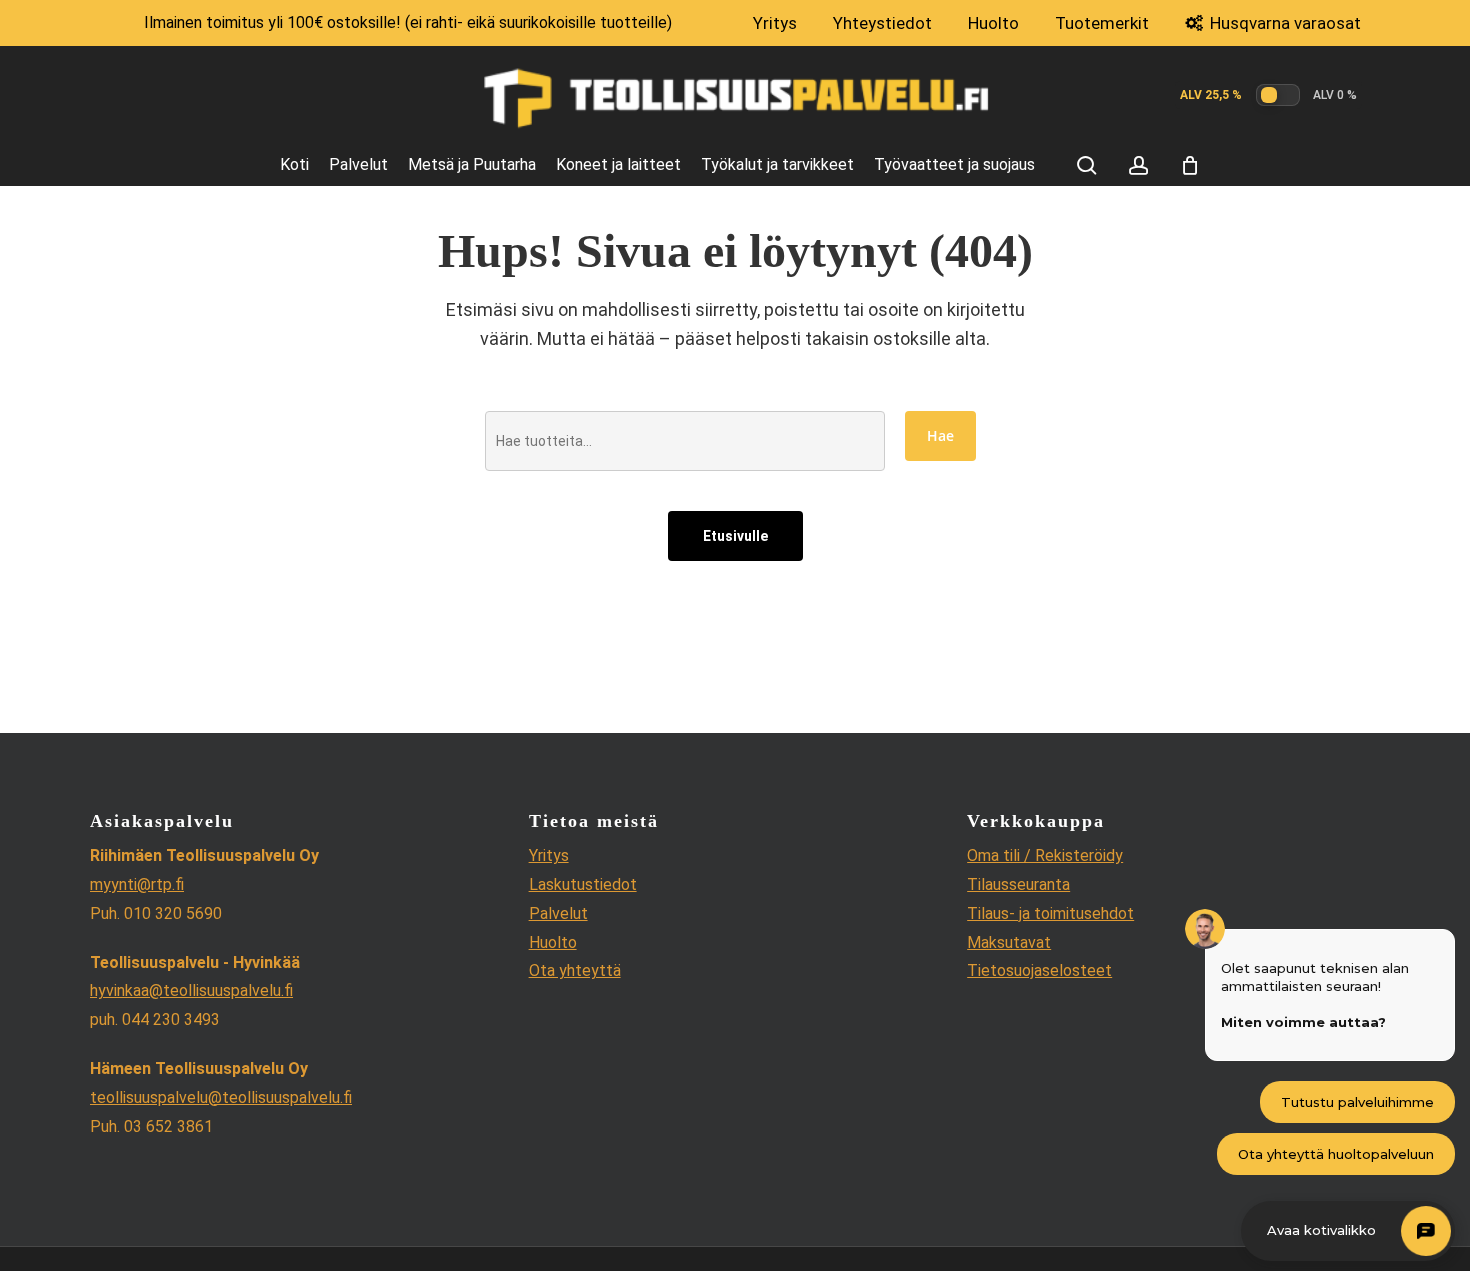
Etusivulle (735, 536)
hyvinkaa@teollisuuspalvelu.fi (191, 990)
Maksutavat (1009, 942)
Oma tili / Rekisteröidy (1045, 855)
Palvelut (558, 913)
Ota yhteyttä (575, 970)
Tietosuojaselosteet (1039, 970)
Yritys (549, 855)
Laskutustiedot (583, 884)
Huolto (553, 942)
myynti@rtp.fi (137, 884)
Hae (940, 435)
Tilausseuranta (1018, 884)
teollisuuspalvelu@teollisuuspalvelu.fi (221, 1097)
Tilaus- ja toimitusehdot (1050, 913)
